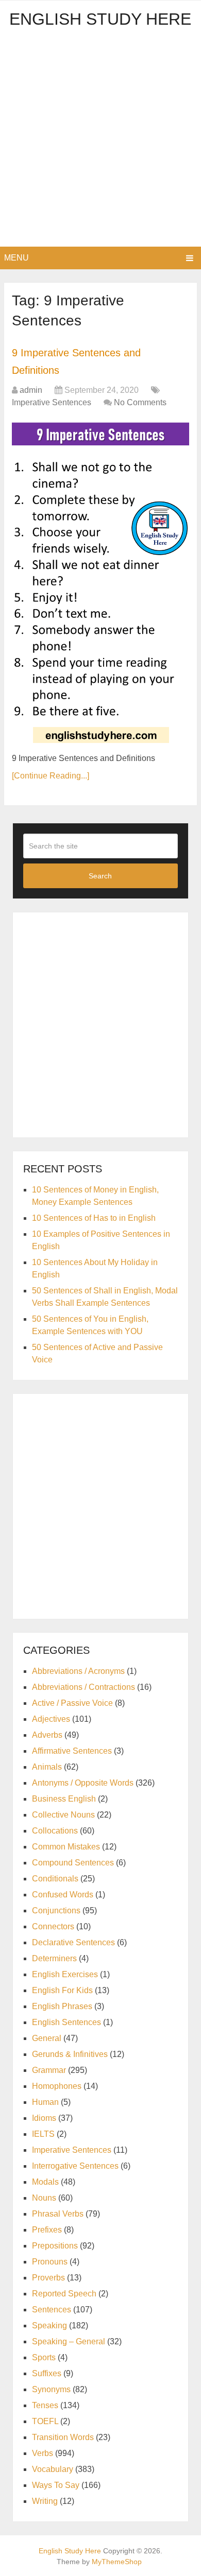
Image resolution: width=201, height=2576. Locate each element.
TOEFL (45, 2421)
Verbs (43, 2453)
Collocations (55, 1831)
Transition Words (63, 2437)
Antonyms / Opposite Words (83, 1783)
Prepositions (55, 2246)
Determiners (54, 1958)
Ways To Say (56, 2485)
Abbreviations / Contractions (83, 1687)
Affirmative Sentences (72, 1751)
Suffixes (47, 2373)
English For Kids (62, 1990)
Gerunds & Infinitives (70, 2054)
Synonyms (51, 2389)
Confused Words (63, 1895)
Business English (64, 1799)
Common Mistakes (66, 1847)
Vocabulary (53, 2469)
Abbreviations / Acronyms (78, 1671)
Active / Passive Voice (72, 1703)
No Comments (140, 402)
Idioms (44, 2118)
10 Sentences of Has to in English (94, 1218)
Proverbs (48, 2278)
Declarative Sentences (73, 1942)
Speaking (49, 2326)
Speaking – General (69, 2341)
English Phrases (62, 2006)
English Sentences (66, 2022)
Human (45, 2102)
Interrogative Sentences (75, 2166)
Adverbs (47, 1735)
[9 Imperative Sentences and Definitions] (100, 582)
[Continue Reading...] (51, 776)
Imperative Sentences (52, 402)
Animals (47, 1767)
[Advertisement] (100, 141)
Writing (45, 2501)
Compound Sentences (73, 1863)
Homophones (57, 2086)
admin (31, 390)
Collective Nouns (63, 1815)
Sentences (52, 2310)
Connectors (53, 1926)
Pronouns (50, 2262)
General (47, 2038)
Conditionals (55, 1879)
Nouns (44, 2198)
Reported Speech (64, 2294)
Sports (44, 2357)
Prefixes (47, 2230)
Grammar (49, 2070)
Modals (45, 2182)
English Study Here (100, 19)
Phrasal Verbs (58, 2214)
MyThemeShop (117, 2562)
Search (100, 876)
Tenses (45, 2405)
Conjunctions (56, 1911)
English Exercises (65, 1974)
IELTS (43, 2134)
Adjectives (51, 1719)
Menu (16, 258)
